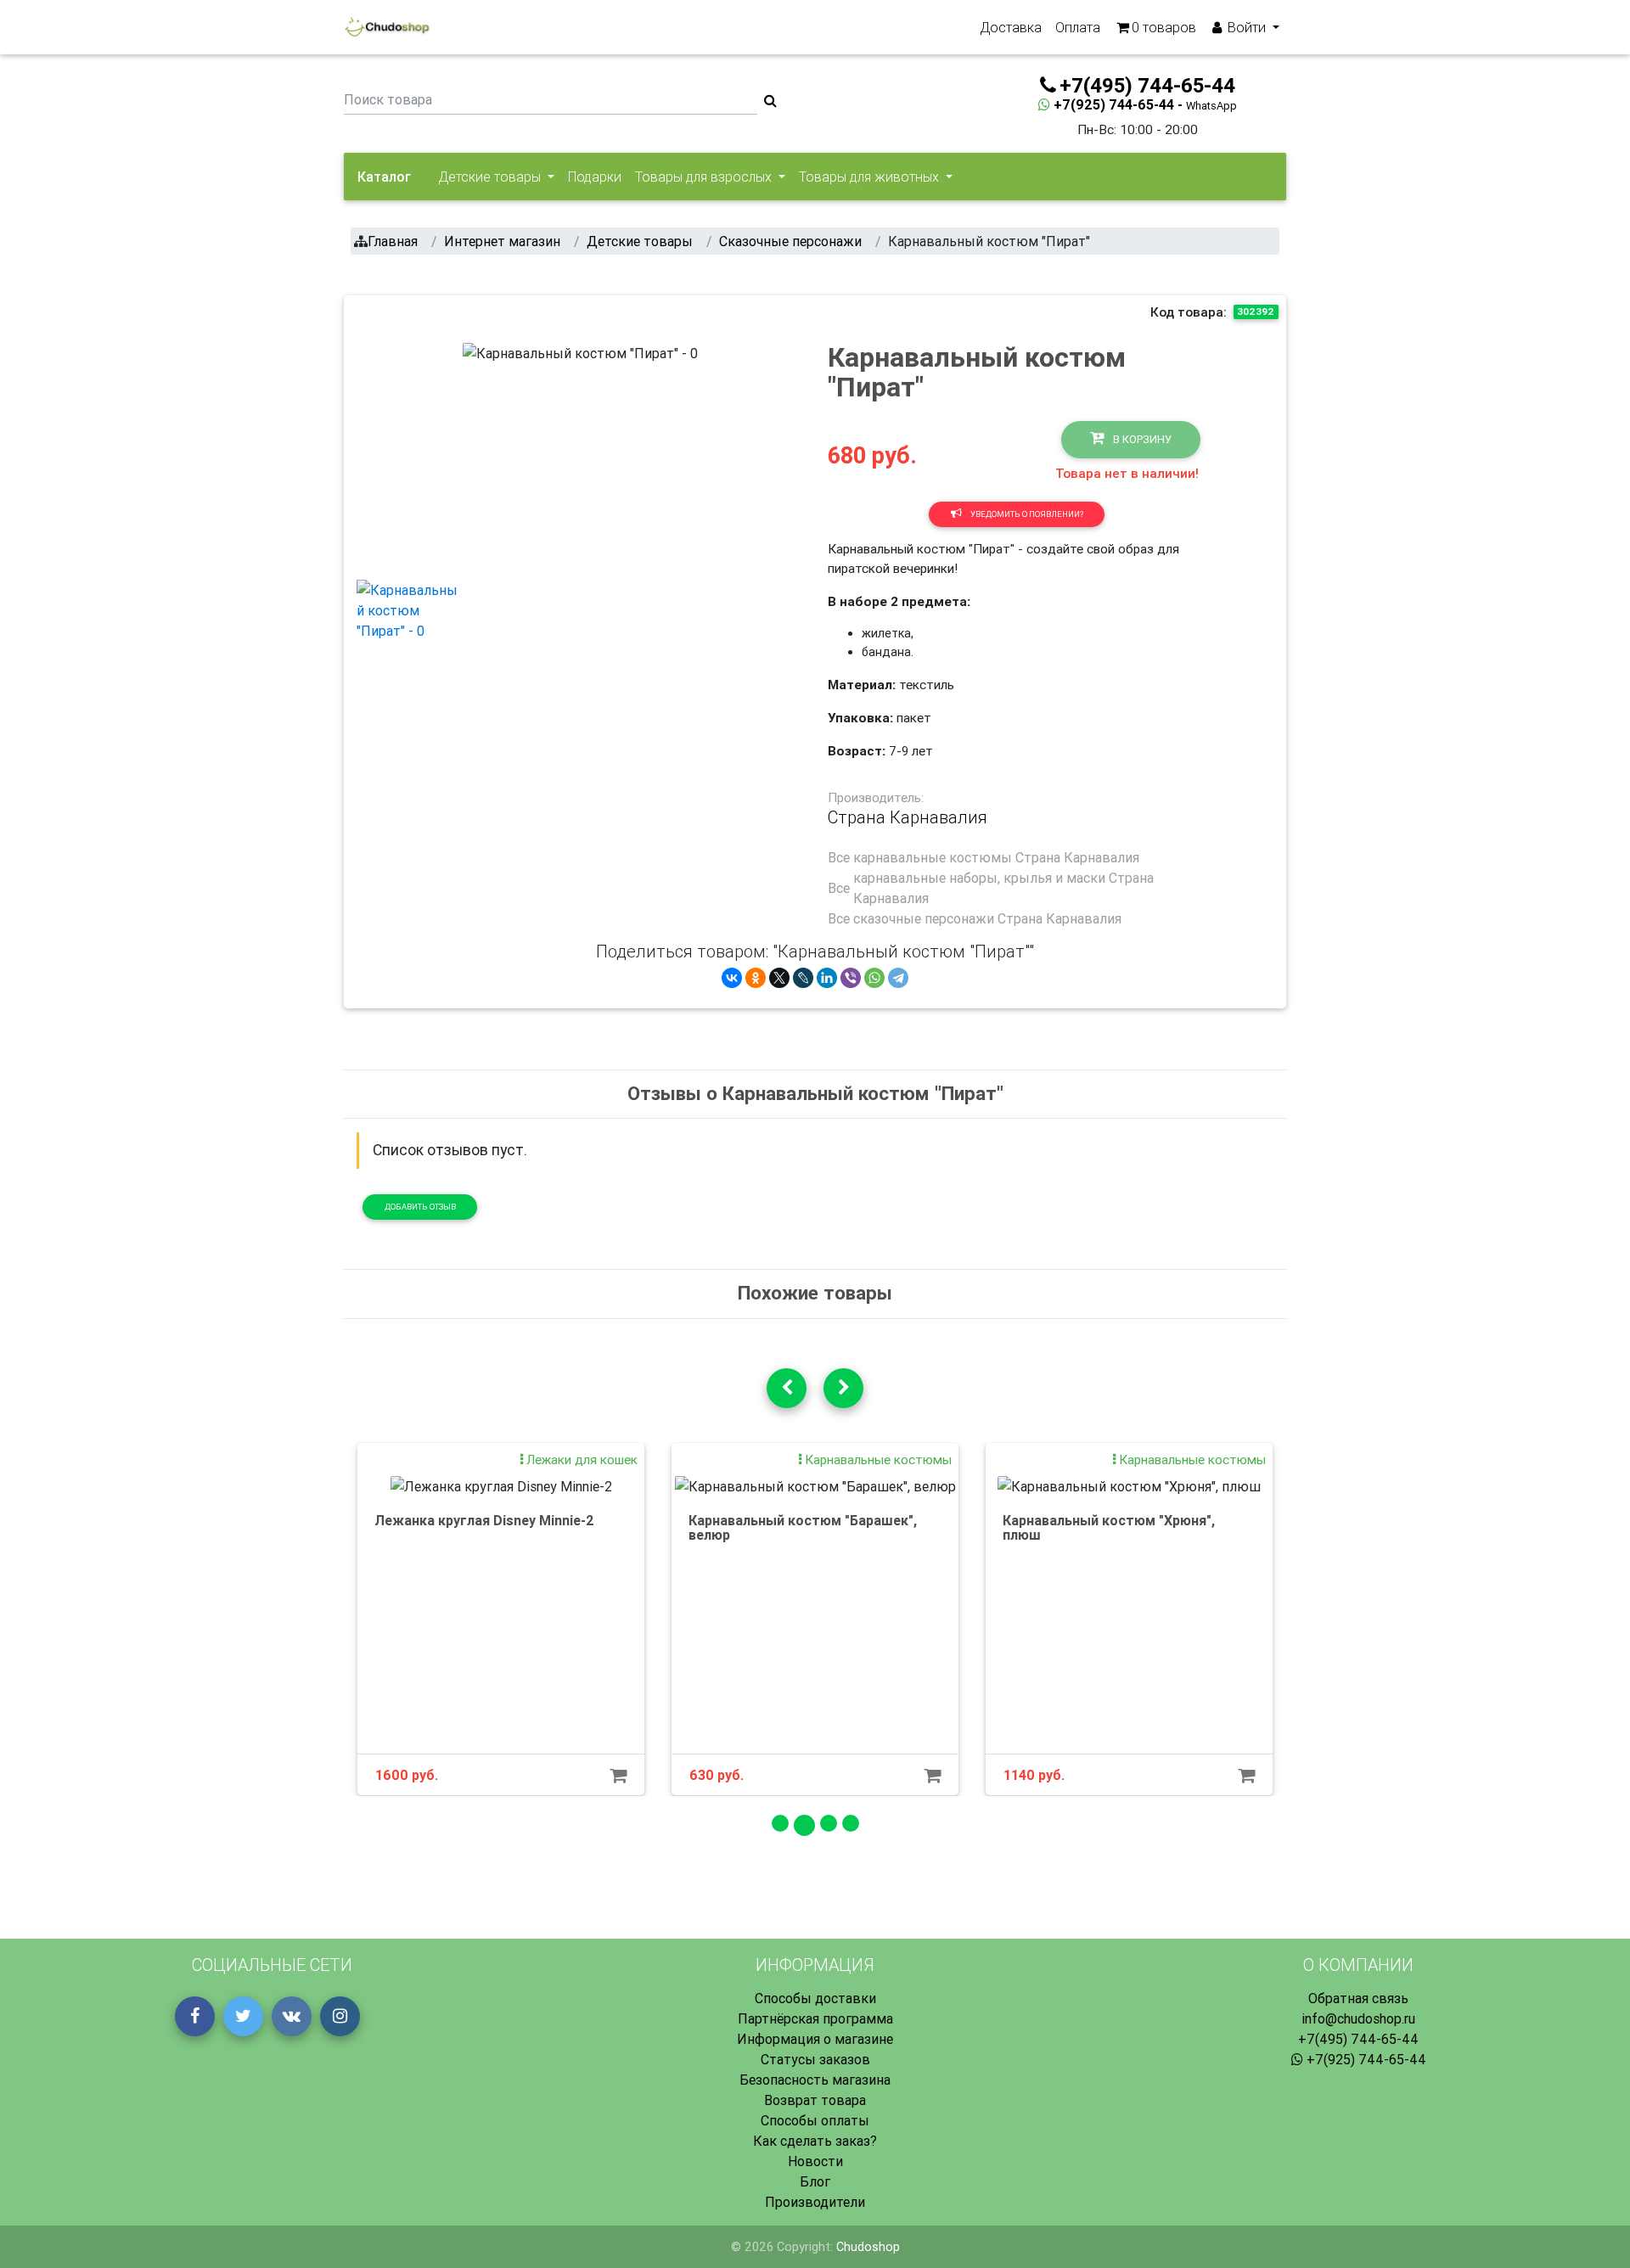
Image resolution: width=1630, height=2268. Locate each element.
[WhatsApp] (874, 978)
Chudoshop (868, 2247)
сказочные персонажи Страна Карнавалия (987, 918)
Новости (815, 2161)
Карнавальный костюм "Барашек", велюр (803, 1528)
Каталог (384, 177)
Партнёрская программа (815, 2018)
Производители (815, 2202)
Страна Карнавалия (908, 817)
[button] (481, 454)
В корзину (1141, 439)
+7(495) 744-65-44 (1358, 2039)
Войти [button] (1247, 27)
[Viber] (851, 978)
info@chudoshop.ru (1358, 2018)
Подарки (595, 177)
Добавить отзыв (420, 1207)
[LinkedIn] (827, 978)
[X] (779, 978)
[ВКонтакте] (732, 978)
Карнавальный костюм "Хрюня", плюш (1109, 1528)
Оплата (1078, 27)
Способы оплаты (815, 2120)
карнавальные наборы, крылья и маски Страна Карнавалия (1003, 888)
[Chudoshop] (387, 27)
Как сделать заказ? (815, 2141)
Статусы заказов (815, 2059)
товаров (1164, 27)
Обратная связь (1358, 1998)
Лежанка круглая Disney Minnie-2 (484, 1520)
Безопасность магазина (815, 2080)
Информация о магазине (815, 2039)
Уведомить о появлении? (1026, 514)
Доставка (1011, 27)
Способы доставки (815, 1998)
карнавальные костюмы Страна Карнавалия (996, 857)
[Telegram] (898, 978)
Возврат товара (815, 2100)
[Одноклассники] (756, 978)
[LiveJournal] (803, 978)
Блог (815, 2181)
